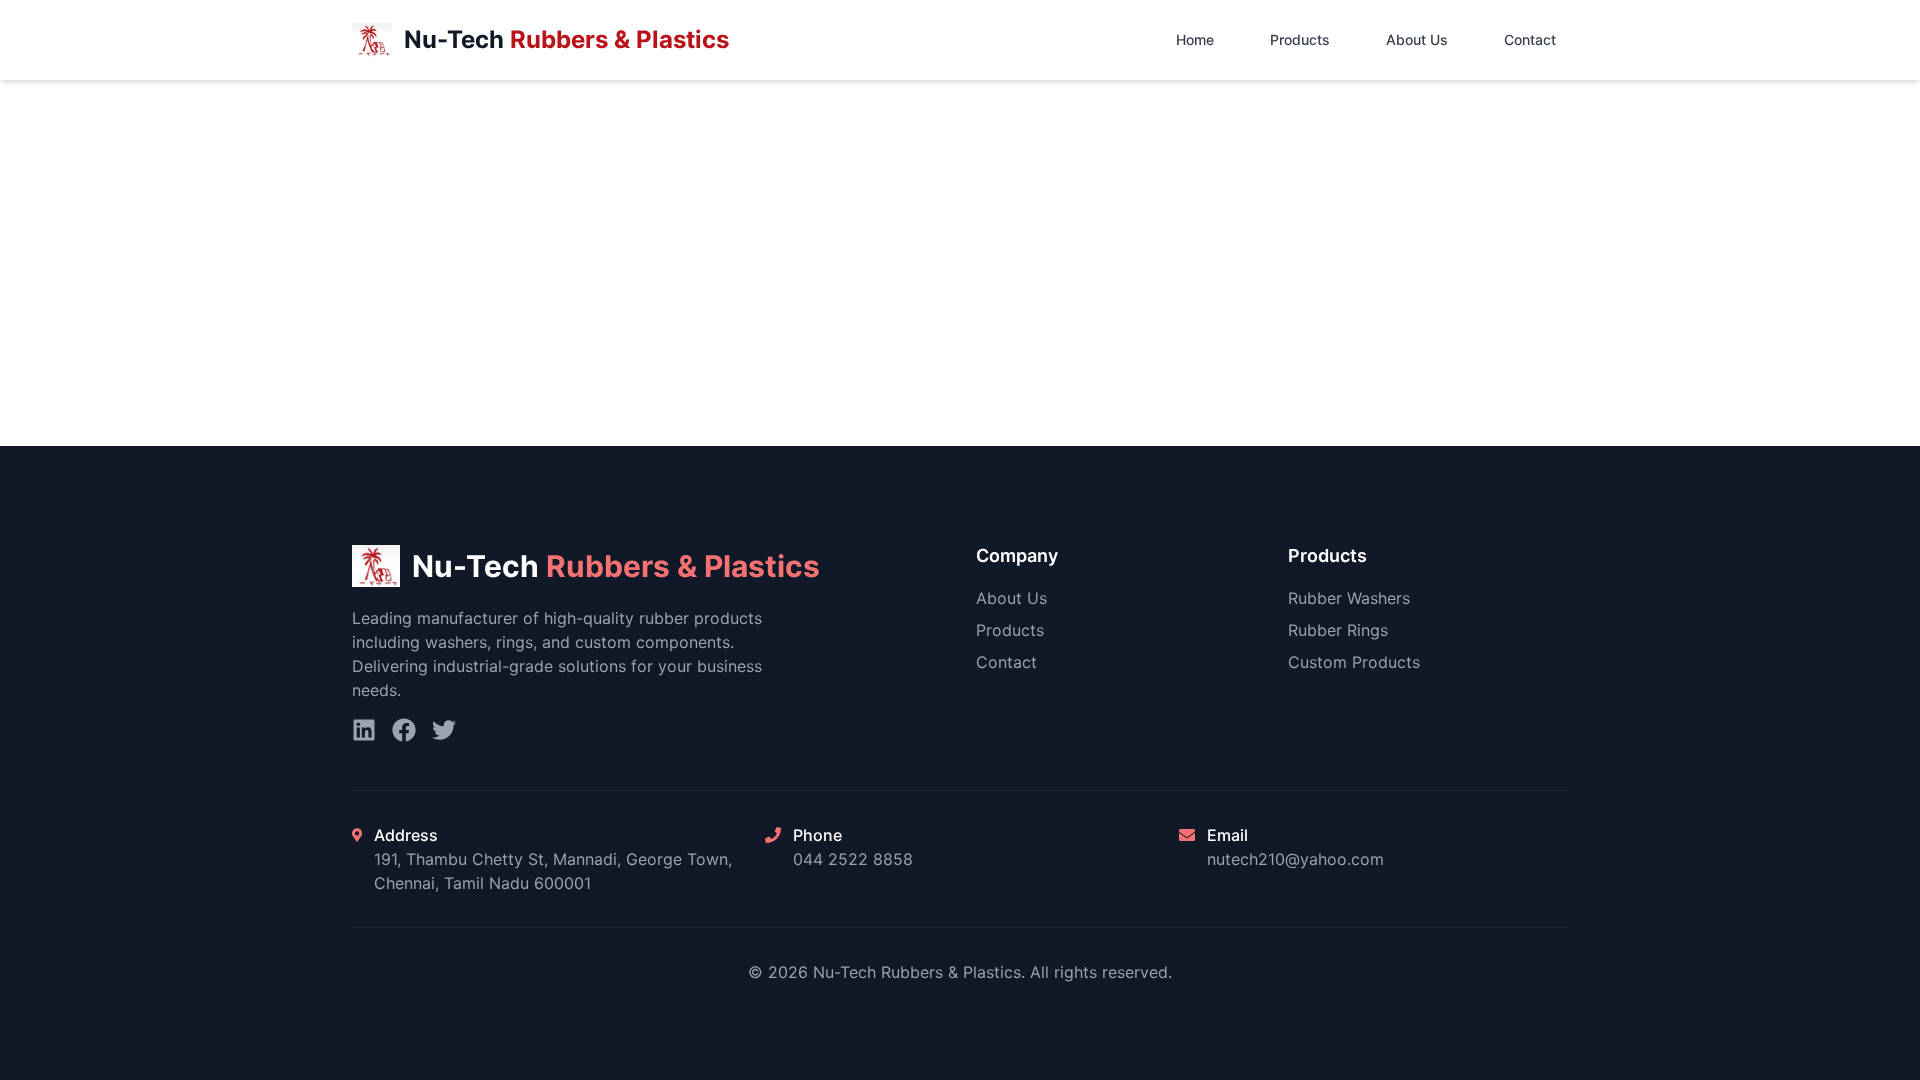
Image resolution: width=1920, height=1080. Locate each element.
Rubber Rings (1338, 630)
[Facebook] (404, 730)
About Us (1417, 39)
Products (1300, 39)
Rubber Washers (1349, 598)
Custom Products (1354, 662)
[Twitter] (444, 730)
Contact (1530, 39)
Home (1195, 39)
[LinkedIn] (364, 730)
